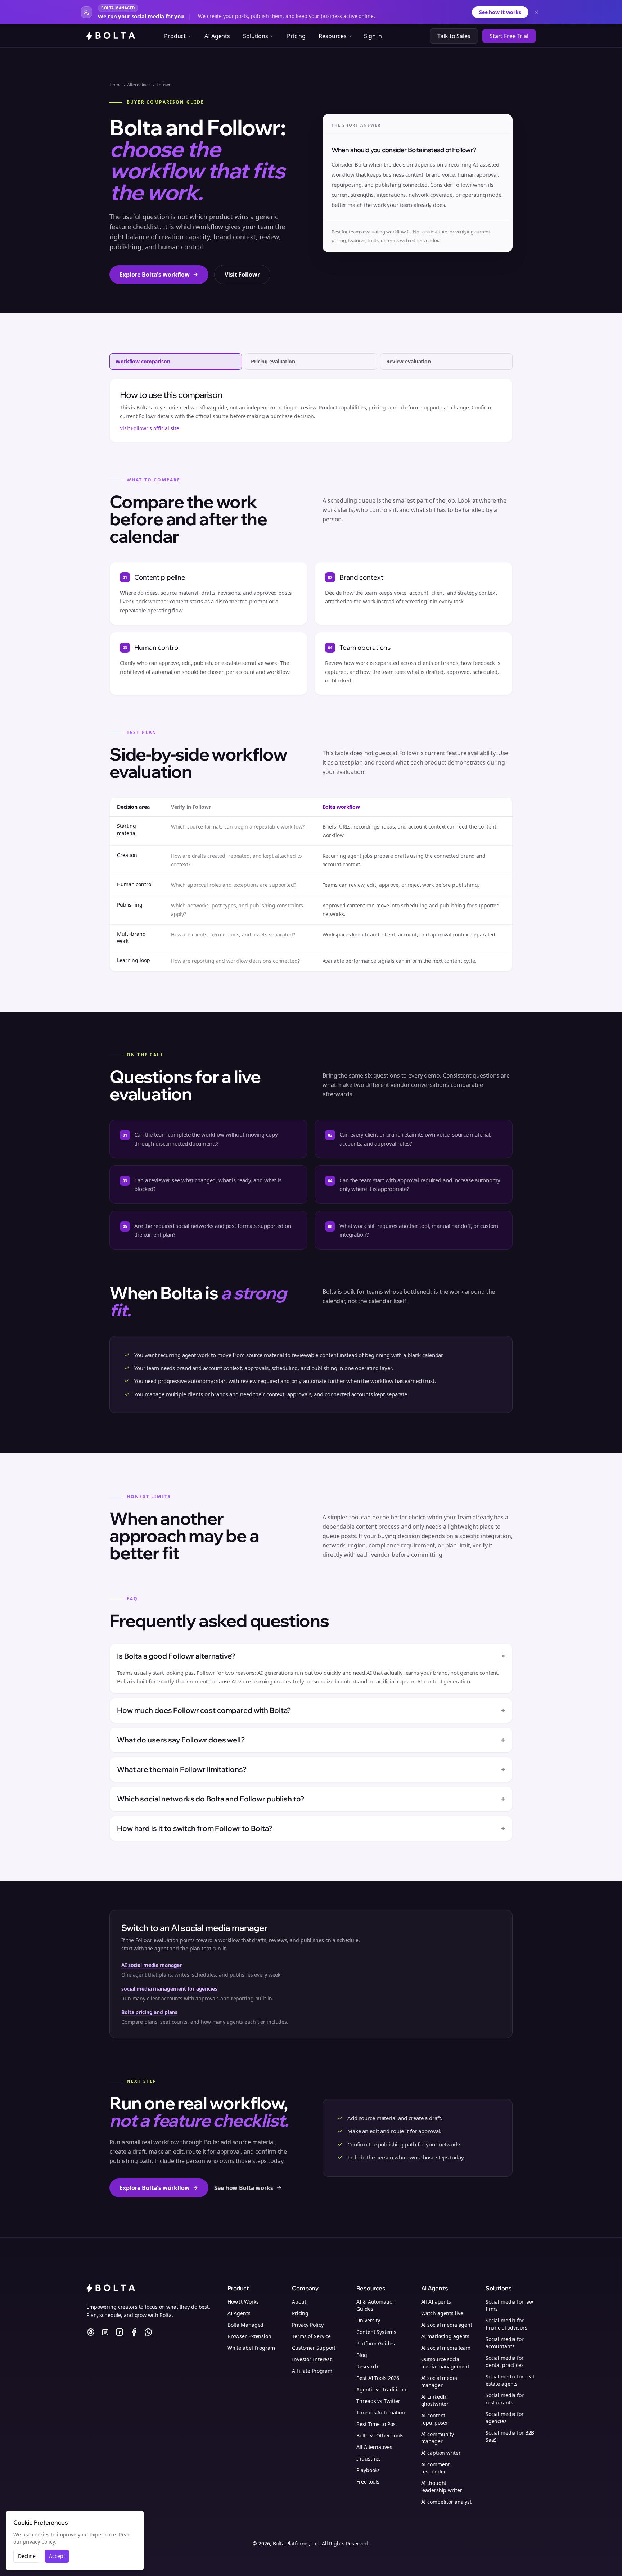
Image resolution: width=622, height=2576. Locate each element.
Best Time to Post (377, 2424)
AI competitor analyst (446, 2502)
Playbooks (368, 2470)
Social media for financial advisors (506, 2324)
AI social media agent (447, 2325)
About (299, 2302)
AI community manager (438, 2438)
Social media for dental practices (505, 2361)
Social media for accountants (505, 2343)
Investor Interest (312, 2359)
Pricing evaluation (273, 361)
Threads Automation (381, 2412)
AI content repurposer (435, 2419)
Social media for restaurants (505, 2399)
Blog (362, 2355)
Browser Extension (249, 2336)
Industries (369, 2459)
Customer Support (314, 2348)
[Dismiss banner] (536, 12)
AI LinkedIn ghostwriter (435, 2400)
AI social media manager (152, 1965)
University (368, 2320)
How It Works (243, 2302)
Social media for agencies (505, 2418)
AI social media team (446, 2348)
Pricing (296, 36)
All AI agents (436, 2302)
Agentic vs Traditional (382, 2389)
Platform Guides (375, 2343)
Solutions (256, 36)
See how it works (500, 12)
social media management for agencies (169, 1989)
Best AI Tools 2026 (378, 2378)
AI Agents (217, 36)
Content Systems (376, 2332)
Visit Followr (242, 275)
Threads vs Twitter (378, 2401)
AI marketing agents (445, 2336)
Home (116, 85)
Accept (57, 2556)
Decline (27, 2556)
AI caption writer (441, 2453)
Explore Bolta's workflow (155, 275)
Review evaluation (409, 361)
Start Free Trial (509, 36)
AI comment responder (436, 2468)
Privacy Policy (308, 2325)
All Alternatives (374, 2447)
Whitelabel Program (251, 2348)
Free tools (368, 2482)
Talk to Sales (454, 36)
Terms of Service (311, 2336)
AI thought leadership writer (442, 2487)
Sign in (373, 36)
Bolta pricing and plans (149, 2012)
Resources (333, 36)
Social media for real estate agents (510, 2380)
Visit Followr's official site (150, 428)
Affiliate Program (312, 2371)
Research (367, 2366)
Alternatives (139, 85)
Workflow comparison (143, 361)
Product (175, 36)
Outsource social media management (445, 2363)
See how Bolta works (244, 2188)
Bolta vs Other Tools (380, 2436)
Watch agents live (442, 2313)
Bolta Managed (245, 2325)
